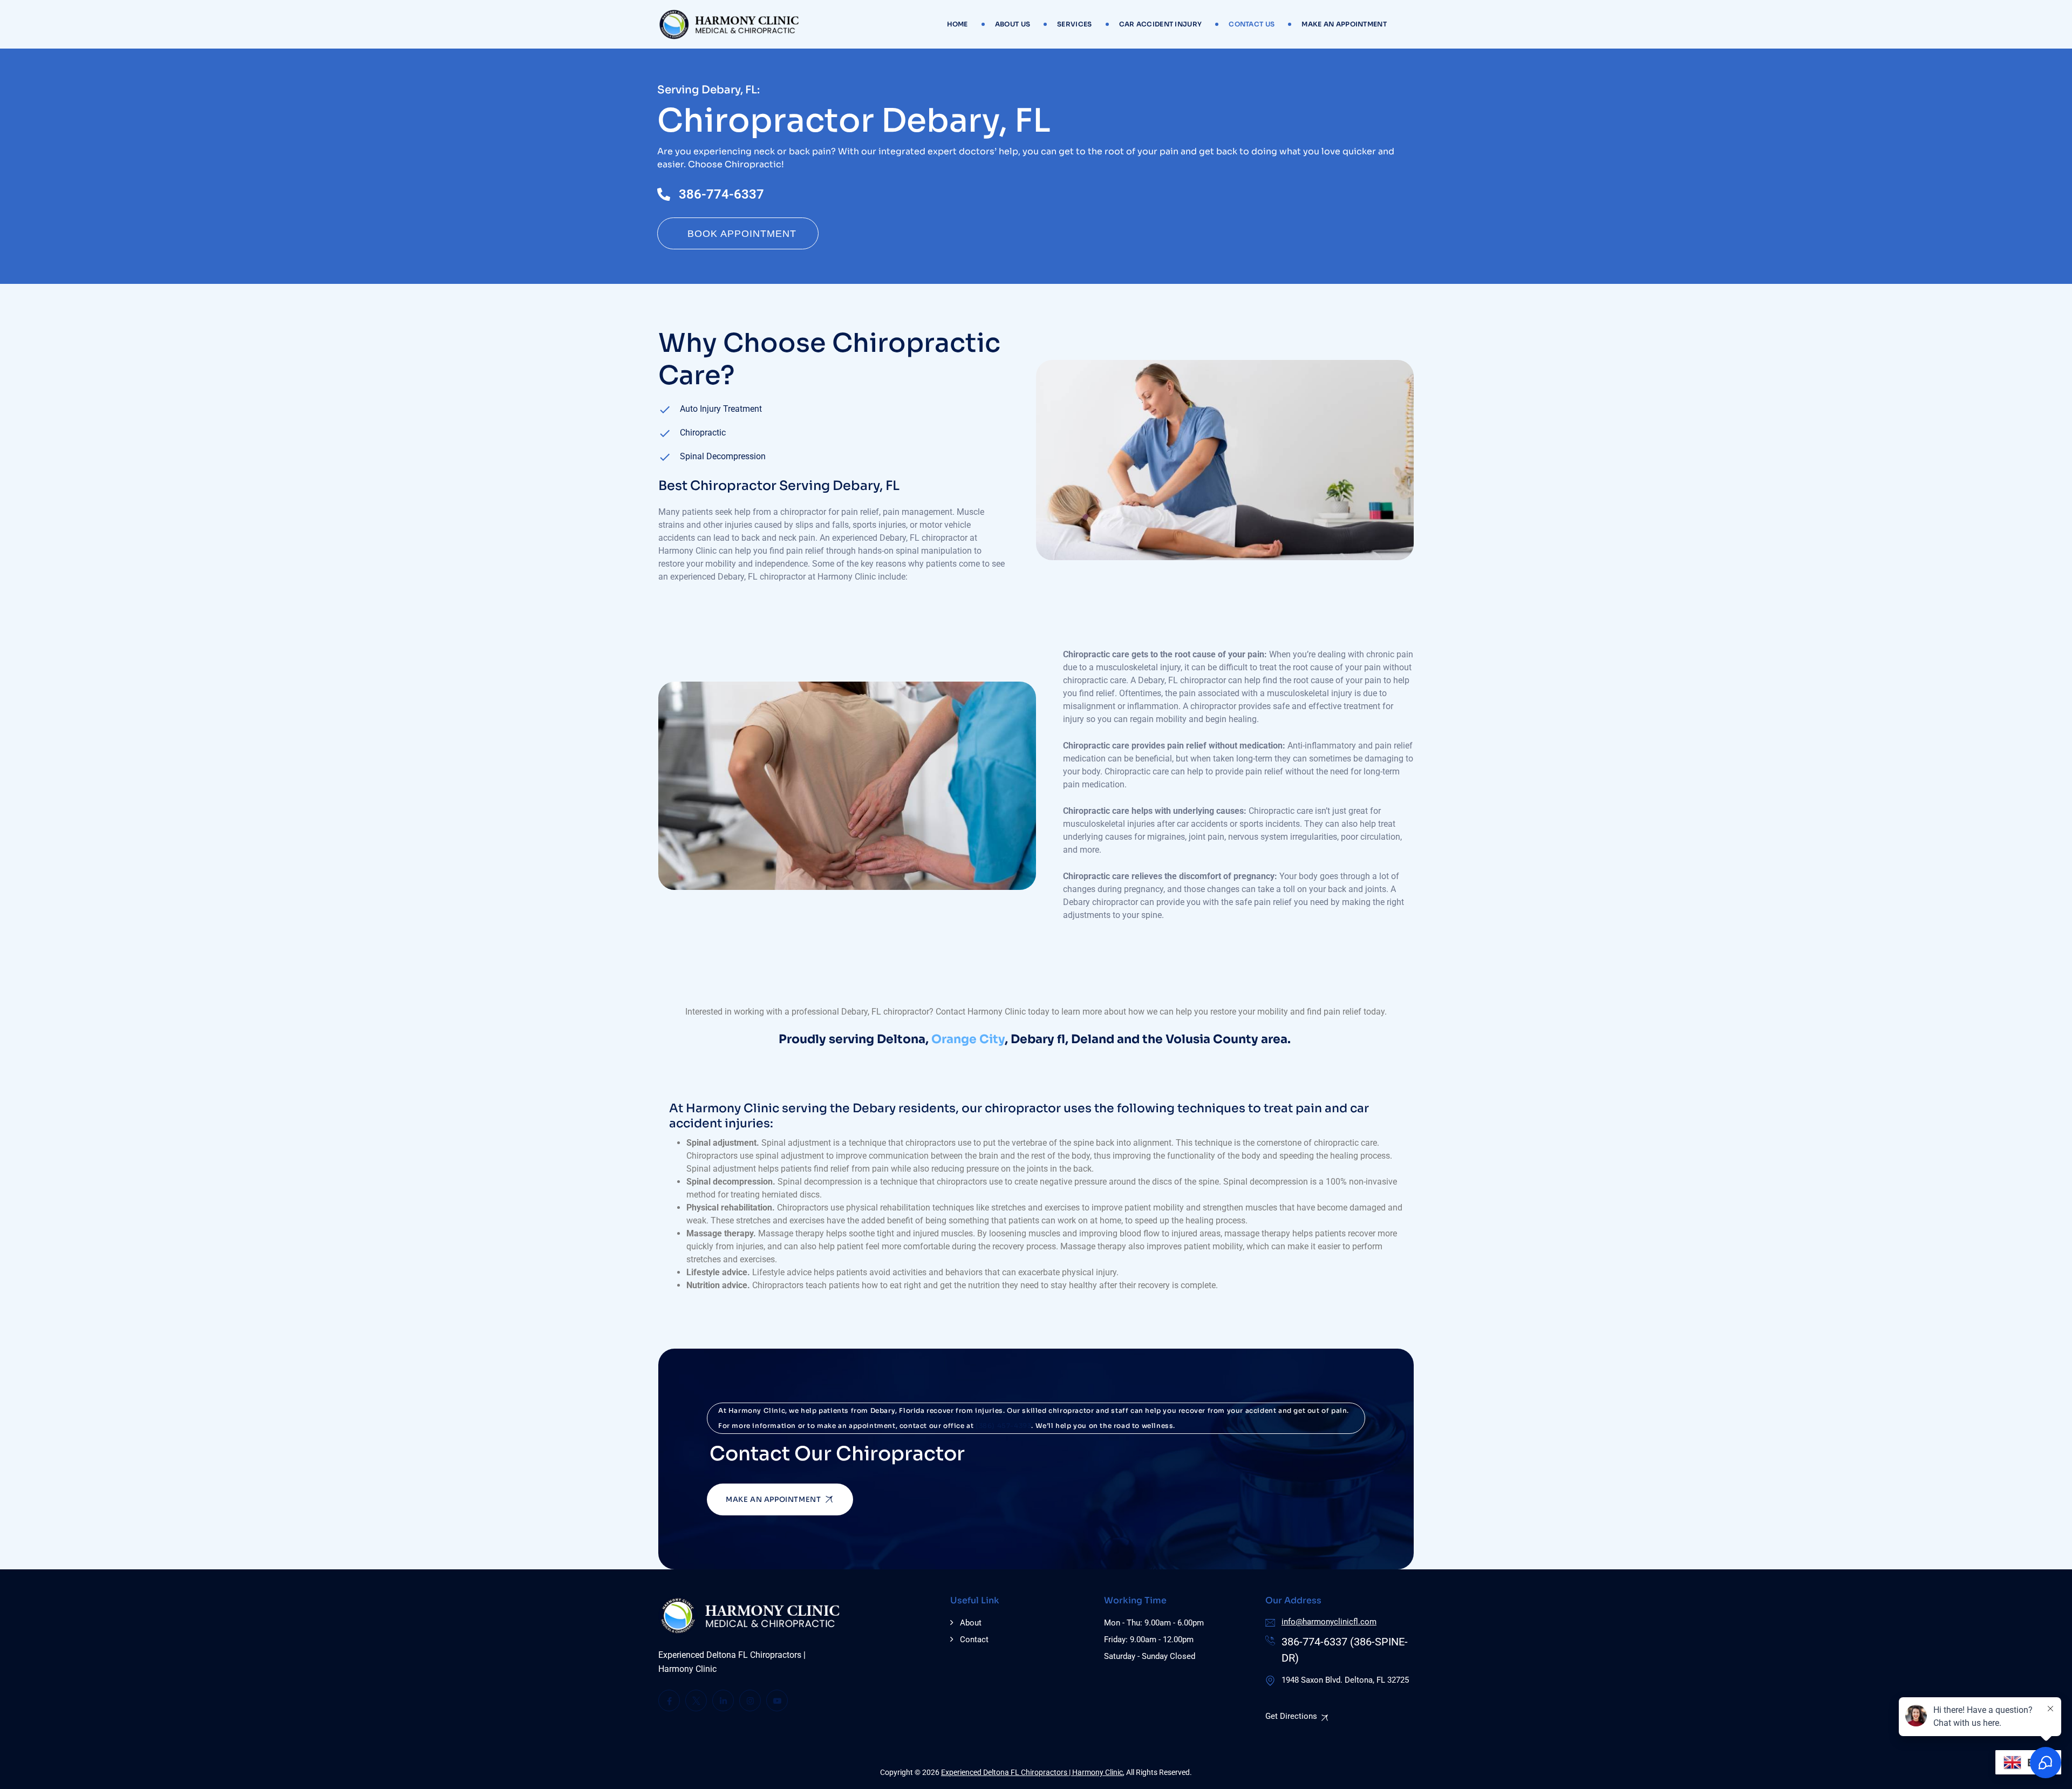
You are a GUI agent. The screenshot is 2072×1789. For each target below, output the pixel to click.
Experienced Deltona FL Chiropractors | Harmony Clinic (1032, 1772)
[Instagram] (750, 1700)
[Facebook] (669, 1700)
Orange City (968, 1039)
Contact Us (1252, 24)
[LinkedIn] (723, 1700)
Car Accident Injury (1161, 24)
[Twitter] (696, 1700)
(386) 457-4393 (1003, 1426)
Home (957, 24)
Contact (974, 1640)
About (971, 1623)
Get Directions (1291, 1716)
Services (1074, 24)
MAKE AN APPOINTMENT (1344, 24)
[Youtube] (777, 1700)
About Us (1013, 24)
